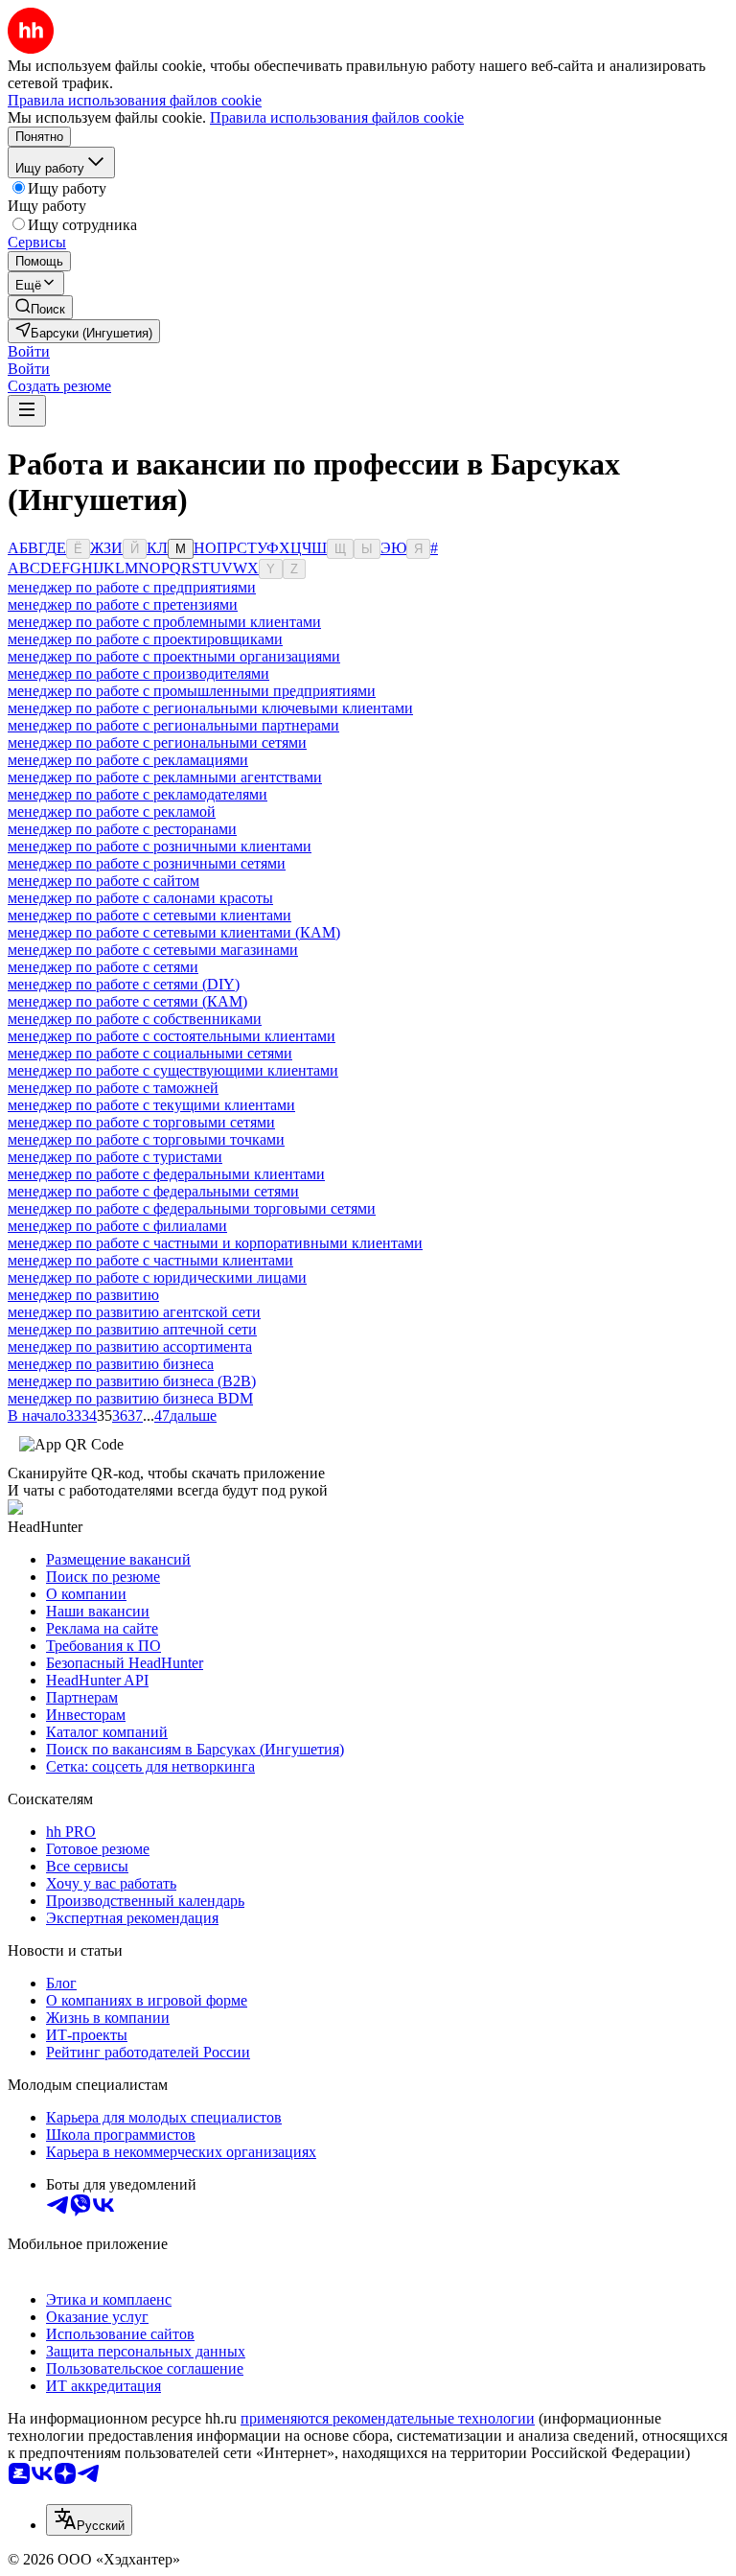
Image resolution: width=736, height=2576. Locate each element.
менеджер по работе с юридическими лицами (157, 1277)
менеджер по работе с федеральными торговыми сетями (192, 1208)
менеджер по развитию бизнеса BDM (130, 1398)
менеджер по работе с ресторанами (122, 829)
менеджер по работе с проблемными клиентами (164, 622)
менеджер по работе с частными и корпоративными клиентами (215, 1243)
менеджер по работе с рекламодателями (138, 794)
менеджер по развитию (83, 1295)
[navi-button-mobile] (27, 411)
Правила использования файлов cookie (337, 117)
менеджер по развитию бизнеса (111, 1364)
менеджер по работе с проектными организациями (174, 656)
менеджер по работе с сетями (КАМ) (127, 1001)
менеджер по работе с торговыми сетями (141, 1122)
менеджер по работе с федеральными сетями (153, 1191)
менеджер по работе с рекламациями (128, 760)
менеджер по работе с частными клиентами (150, 1260)
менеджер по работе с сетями (103, 967)
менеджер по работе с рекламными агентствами (165, 777)
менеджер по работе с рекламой (112, 812)
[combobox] (89, 2520)
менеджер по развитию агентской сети (134, 1312)
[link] (40, 307)
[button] (29, 351)
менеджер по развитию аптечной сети (132, 1329)
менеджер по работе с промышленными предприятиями (192, 691)
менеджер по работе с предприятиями (132, 587)
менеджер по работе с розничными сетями (147, 863)
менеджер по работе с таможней (113, 1088)
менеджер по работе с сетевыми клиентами (149, 915)
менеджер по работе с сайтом (103, 881)
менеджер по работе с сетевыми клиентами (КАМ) (174, 932)
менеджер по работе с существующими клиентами (173, 1070)
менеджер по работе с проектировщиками (145, 639)
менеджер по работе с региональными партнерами (173, 725)
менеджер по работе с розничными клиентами (160, 846)
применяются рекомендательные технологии (388, 2418)
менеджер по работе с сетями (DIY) (124, 984)
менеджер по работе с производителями (138, 673)
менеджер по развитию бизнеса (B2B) (132, 1381)
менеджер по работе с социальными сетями (150, 1053)
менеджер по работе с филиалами (117, 1226)
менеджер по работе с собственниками (135, 1019)
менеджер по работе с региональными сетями (157, 743)
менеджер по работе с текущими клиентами (151, 1105)
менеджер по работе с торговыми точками (146, 1139)
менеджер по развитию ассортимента (130, 1346)
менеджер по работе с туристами (115, 1157)
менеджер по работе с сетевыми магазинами (153, 950)
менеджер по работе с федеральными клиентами (166, 1174)
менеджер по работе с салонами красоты (140, 898)
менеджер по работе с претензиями (123, 604)
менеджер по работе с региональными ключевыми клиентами (210, 708)
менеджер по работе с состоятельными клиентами (172, 1036)
